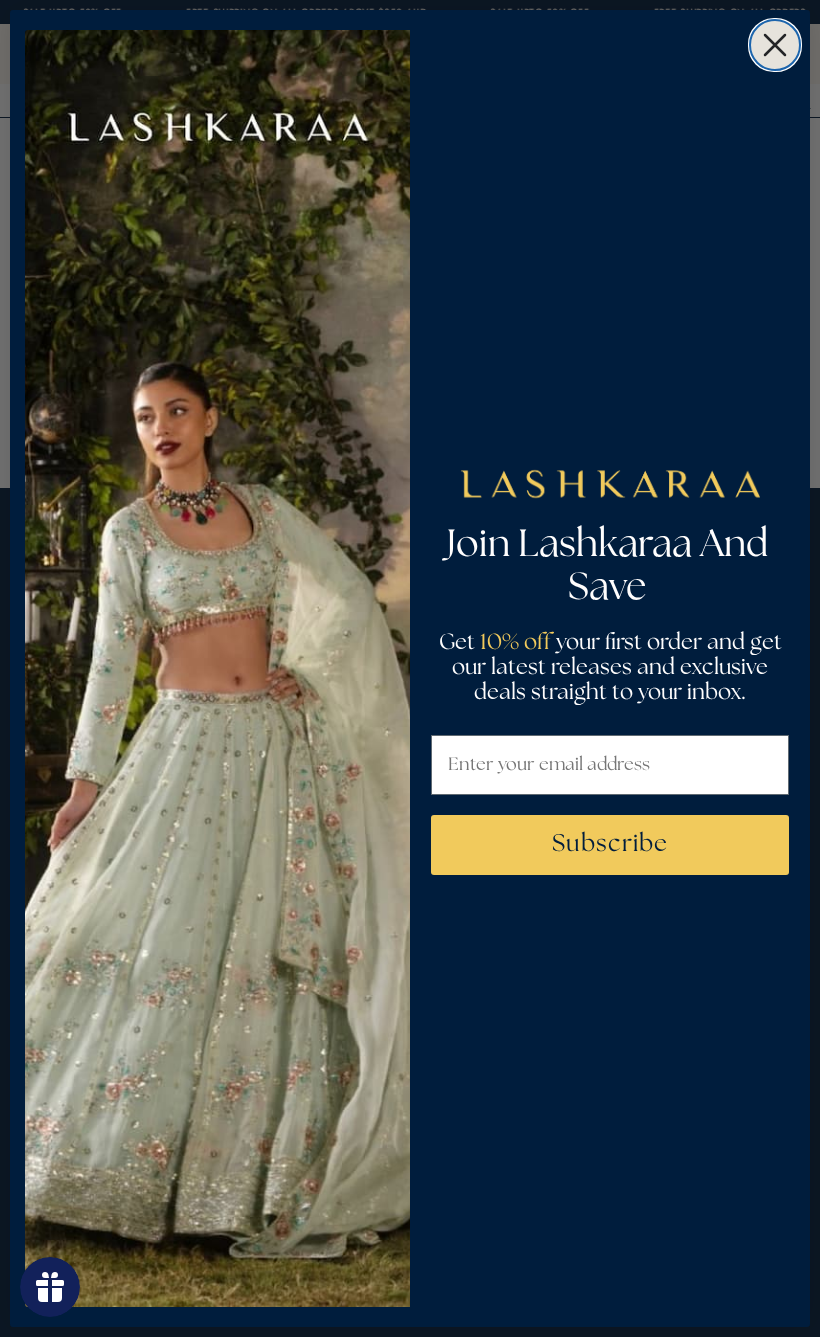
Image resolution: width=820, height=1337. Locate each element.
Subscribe (610, 844)
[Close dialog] (775, 45)
